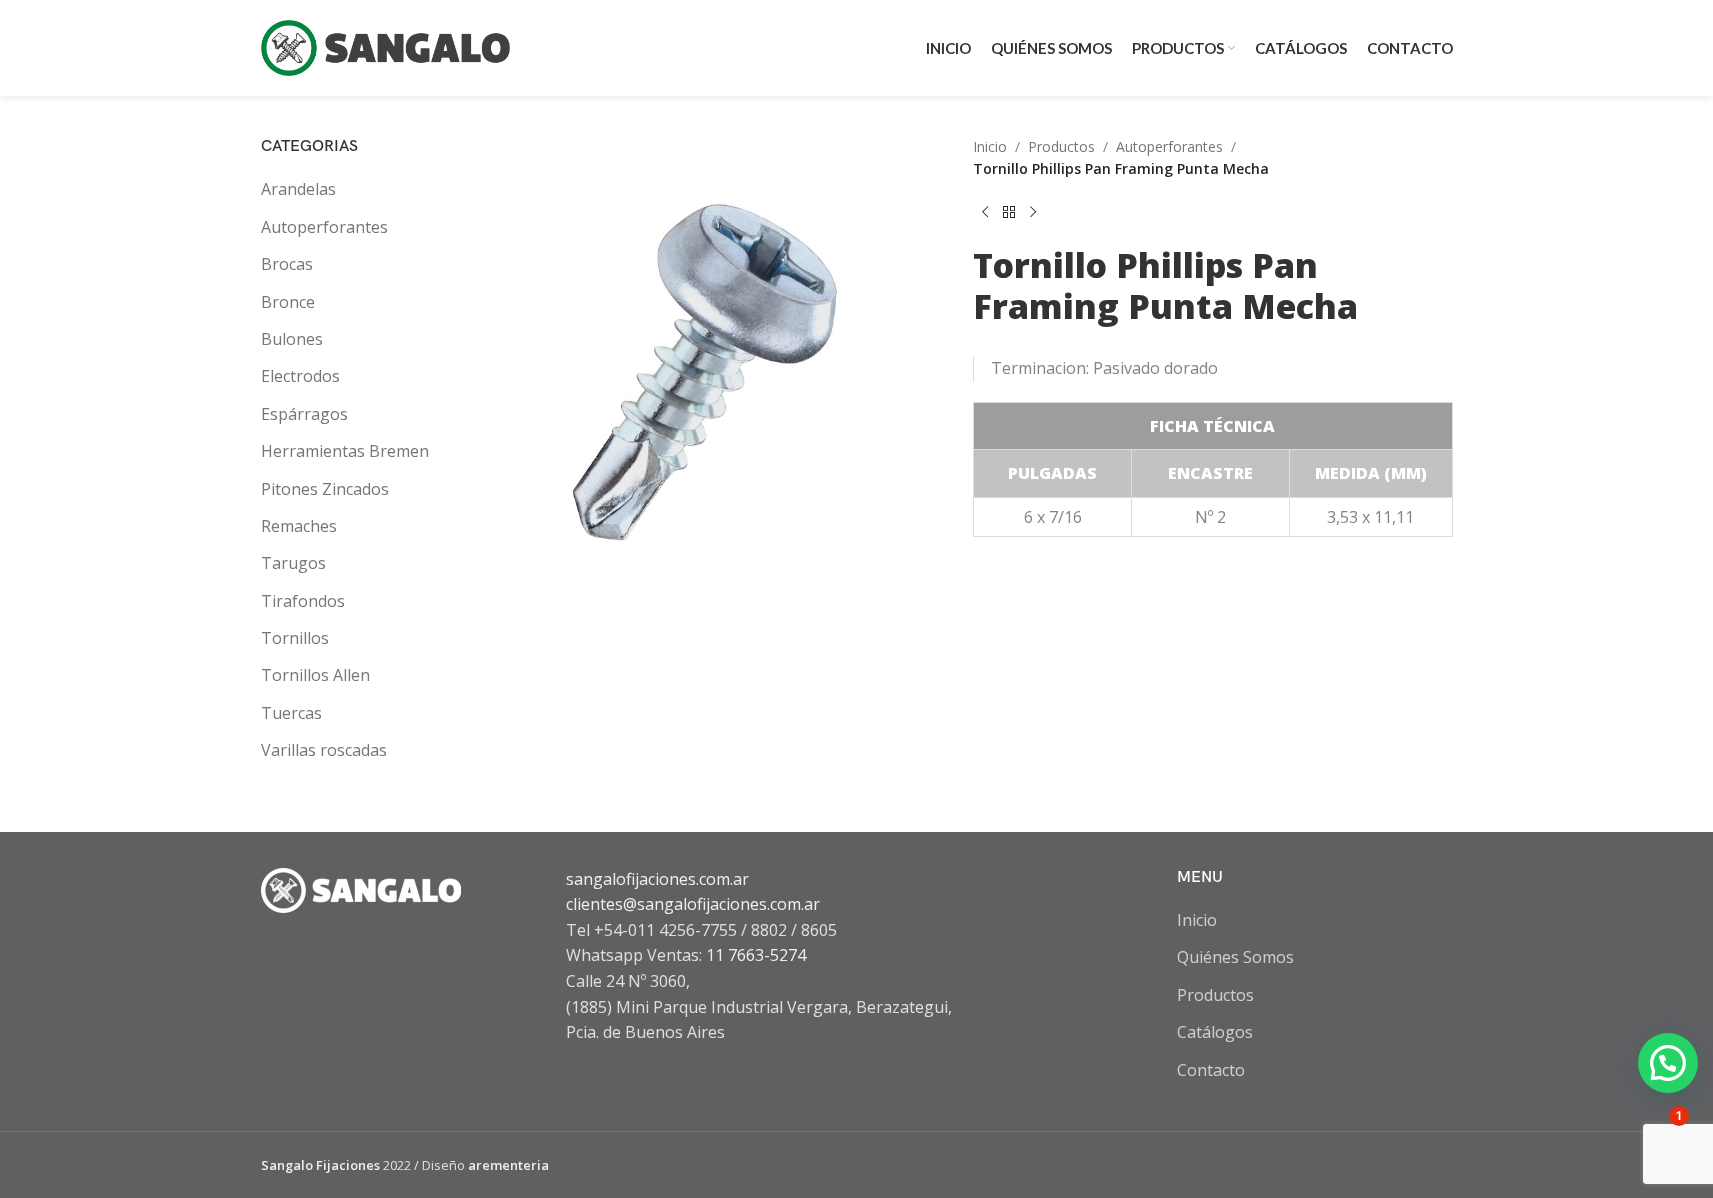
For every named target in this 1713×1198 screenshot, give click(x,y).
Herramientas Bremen (345, 451)
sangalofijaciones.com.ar (657, 879)
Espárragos (304, 414)
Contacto (1211, 1070)
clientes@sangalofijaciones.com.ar (693, 904)
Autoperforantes (324, 227)
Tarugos (293, 563)
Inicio (990, 146)
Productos (1061, 146)
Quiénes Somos (1235, 957)
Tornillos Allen (315, 675)
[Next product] (1033, 213)
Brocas (287, 264)
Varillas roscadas (324, 750)
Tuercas (291, 713)
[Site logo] (386, 46)
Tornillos (295, 638)
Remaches (299, 526)
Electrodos (300, 376)
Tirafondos (303, 601)
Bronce (288, 302)
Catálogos (1215, 1032)
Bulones (292, 339)
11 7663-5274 (756, 955)
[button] (1668, 1063)
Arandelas (298, 189)
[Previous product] (985, 213)
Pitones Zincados (325, 489)
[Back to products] (1009, 213)
